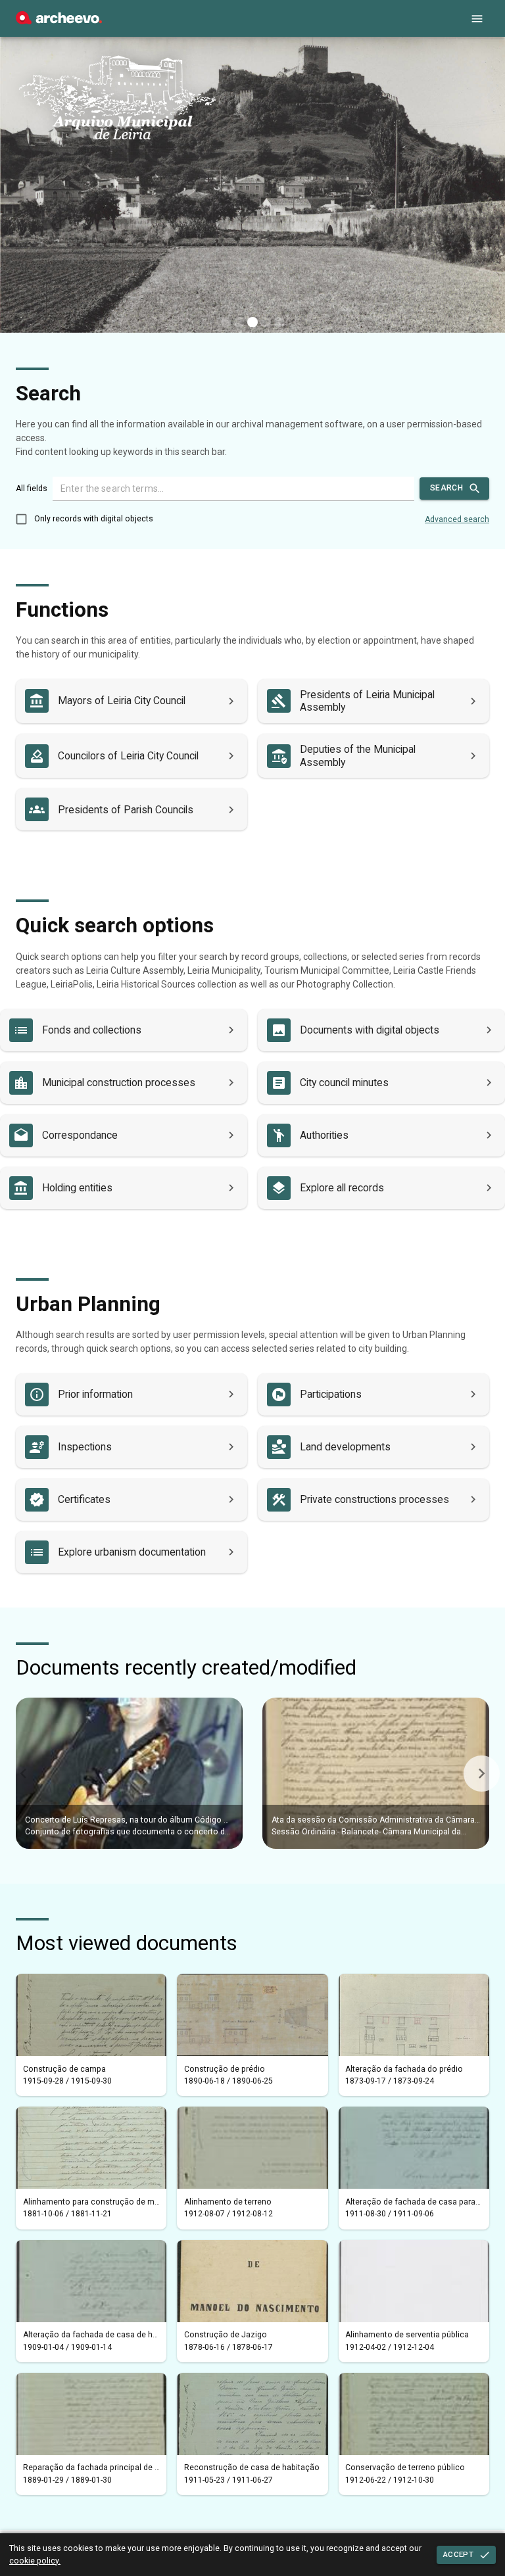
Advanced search (457, 519)
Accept (458, 2554)
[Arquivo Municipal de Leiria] (59, 21)
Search (446, 488)
